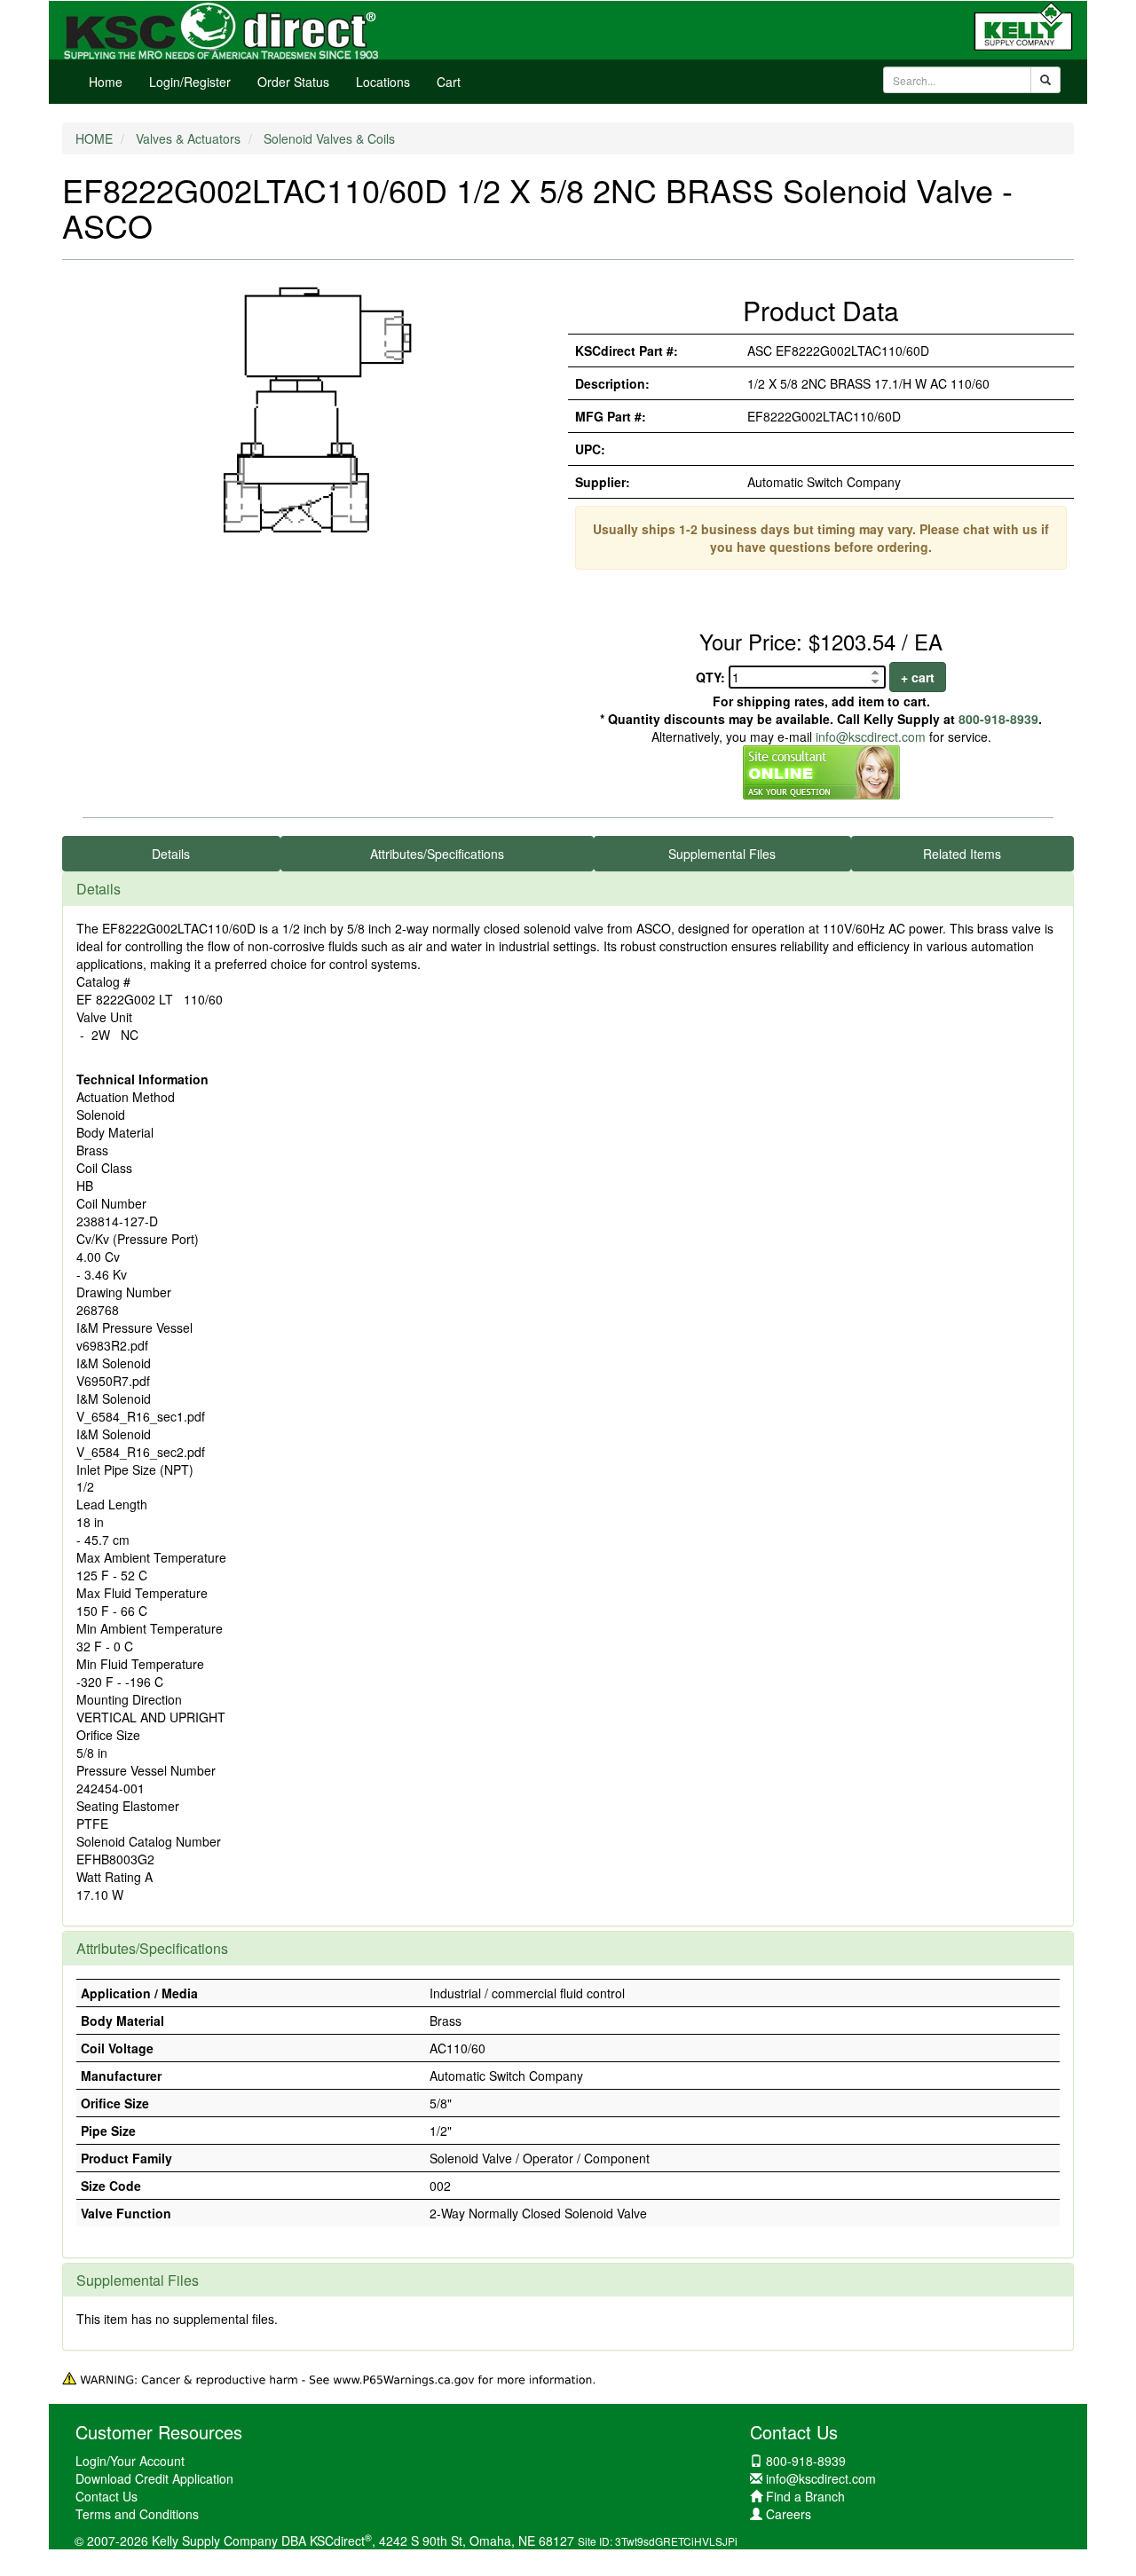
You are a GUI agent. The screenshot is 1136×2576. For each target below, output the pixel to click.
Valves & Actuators (188, 138)
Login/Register (190, 82)
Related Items (962, 854)
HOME (94, 138)
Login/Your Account (130, 2461)
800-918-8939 (998, 719)
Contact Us (106, 2496)
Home (106, 82)
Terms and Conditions (137, 2514)
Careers (789, 2514)
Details (171, 854)
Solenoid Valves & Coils (329, 138)
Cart (449, 82)
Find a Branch (805, 2496)
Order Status (293, 82)
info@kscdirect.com (871, 737)
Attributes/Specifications (437, 854)
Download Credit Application (154, 2478)
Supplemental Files (722, 854)
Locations (383, 82)
